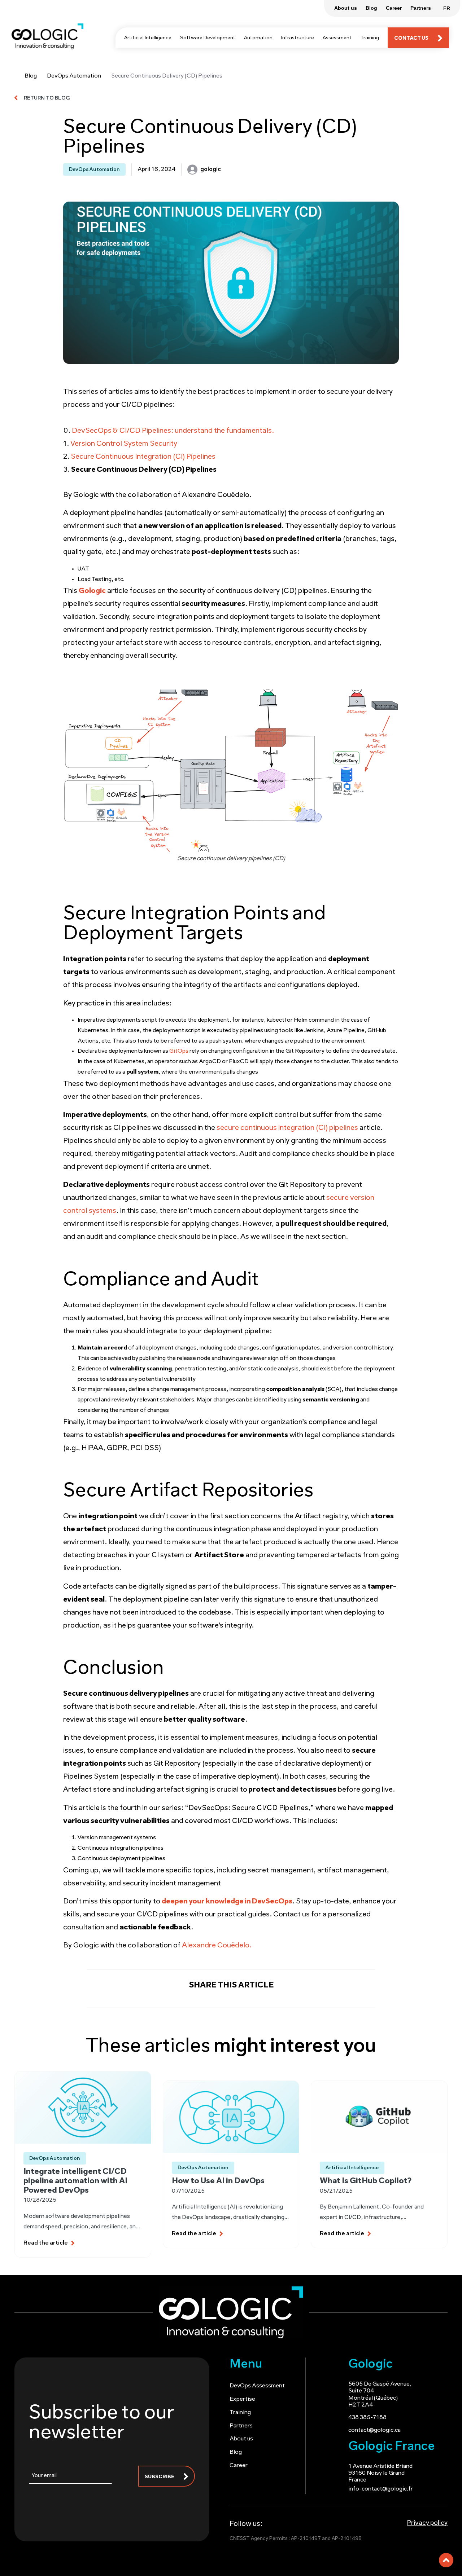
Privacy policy (427, 2523)
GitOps (179, 1051)
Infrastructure (298, 38)
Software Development (208, 38)
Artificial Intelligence (148, 38)
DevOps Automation (74, 76)
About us (241, 2439)
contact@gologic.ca (374, 2430)
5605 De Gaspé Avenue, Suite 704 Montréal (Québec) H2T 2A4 (380, 2395)
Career (239, 2466)
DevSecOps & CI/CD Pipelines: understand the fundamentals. (173, 431)
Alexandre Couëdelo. (217, 1946)
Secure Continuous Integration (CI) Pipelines (143, 457)
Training (370, 38)
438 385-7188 (367, 2418)
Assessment (337, 38)
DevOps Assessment (257, 2386)
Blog (31, 76)
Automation (258, 38)
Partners (241, 2426)
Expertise (242, 2399)
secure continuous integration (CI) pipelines (287, 1128)
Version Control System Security (124, 444)
